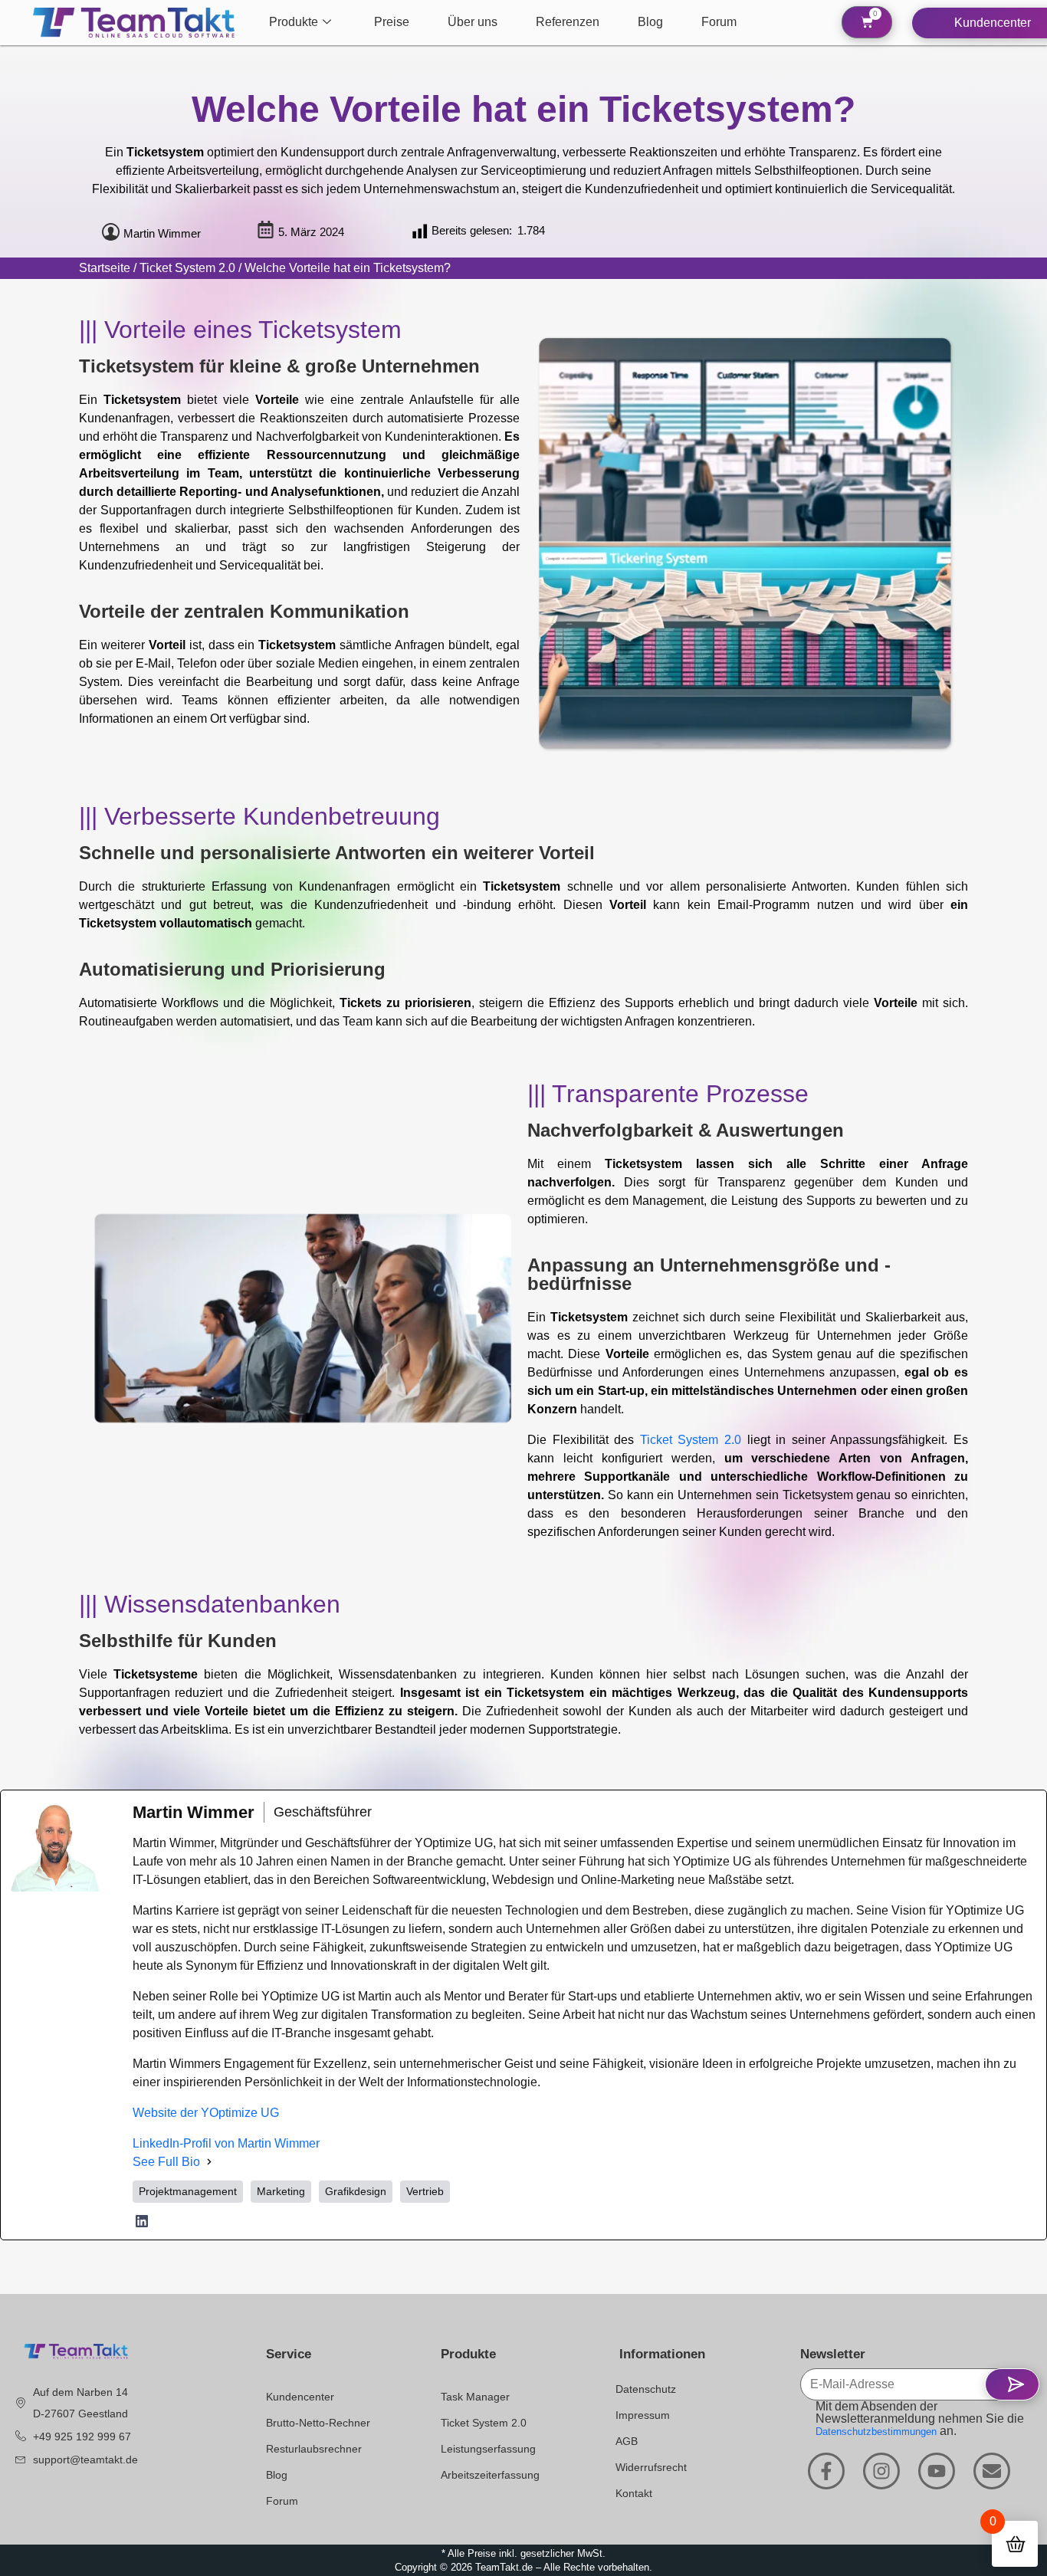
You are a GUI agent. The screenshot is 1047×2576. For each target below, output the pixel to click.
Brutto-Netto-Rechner (318, 2423)
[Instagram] (881, 2471)
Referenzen (568, 22)
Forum (719, 22)
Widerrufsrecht (651, 2467)
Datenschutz (646, 2389)
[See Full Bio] (209, 2162)
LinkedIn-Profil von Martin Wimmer (226, 2143)
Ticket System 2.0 (187, 268)
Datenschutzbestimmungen (876, 2432)
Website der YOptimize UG (206, 2113)
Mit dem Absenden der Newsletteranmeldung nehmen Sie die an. (920, 2419)
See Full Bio (166, 2162)
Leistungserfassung (488, 2449)
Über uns (473, 22)
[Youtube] (937, 2471)
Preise (392, 22)
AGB (627, 2441)
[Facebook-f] (826, 2471)
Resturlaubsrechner (314, 2449)
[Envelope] (992, 2471)
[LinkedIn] (142, 2221)
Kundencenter (300, 2397)
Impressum (643, 2415)
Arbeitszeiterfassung (490, 2475)
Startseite (105, 268)
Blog (650, 22)
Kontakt (634, 2493)
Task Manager (475, 2397)
